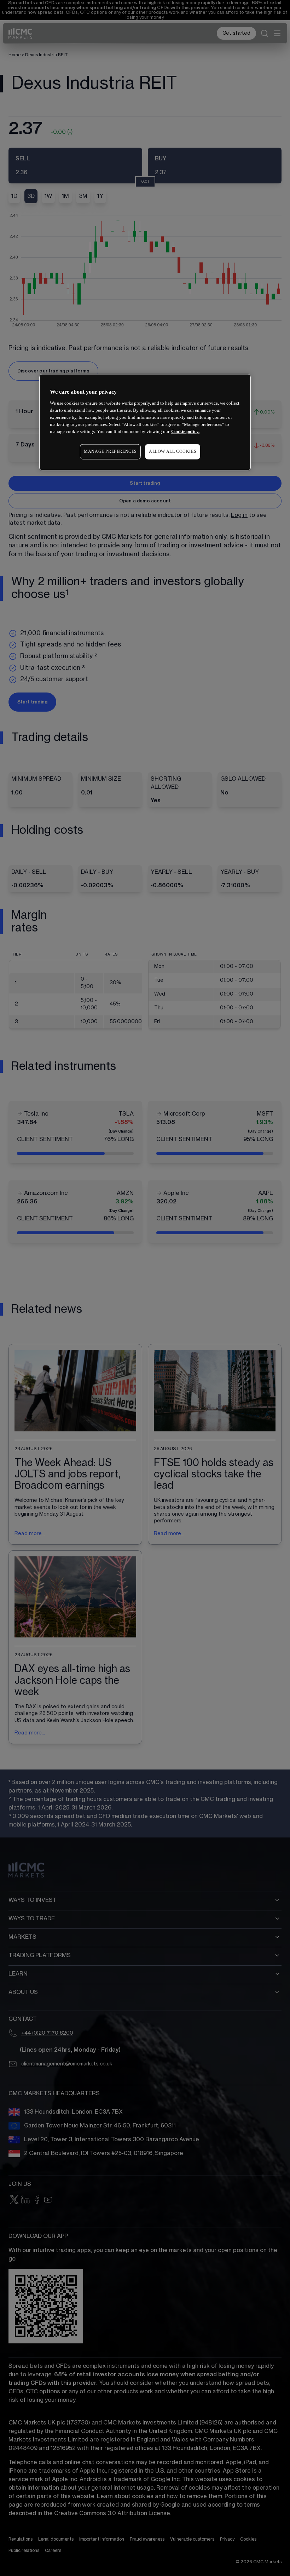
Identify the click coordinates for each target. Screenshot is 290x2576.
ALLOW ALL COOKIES (173, 451)
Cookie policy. (185, 431)
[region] (145, 422)
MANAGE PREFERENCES (110, 451)
